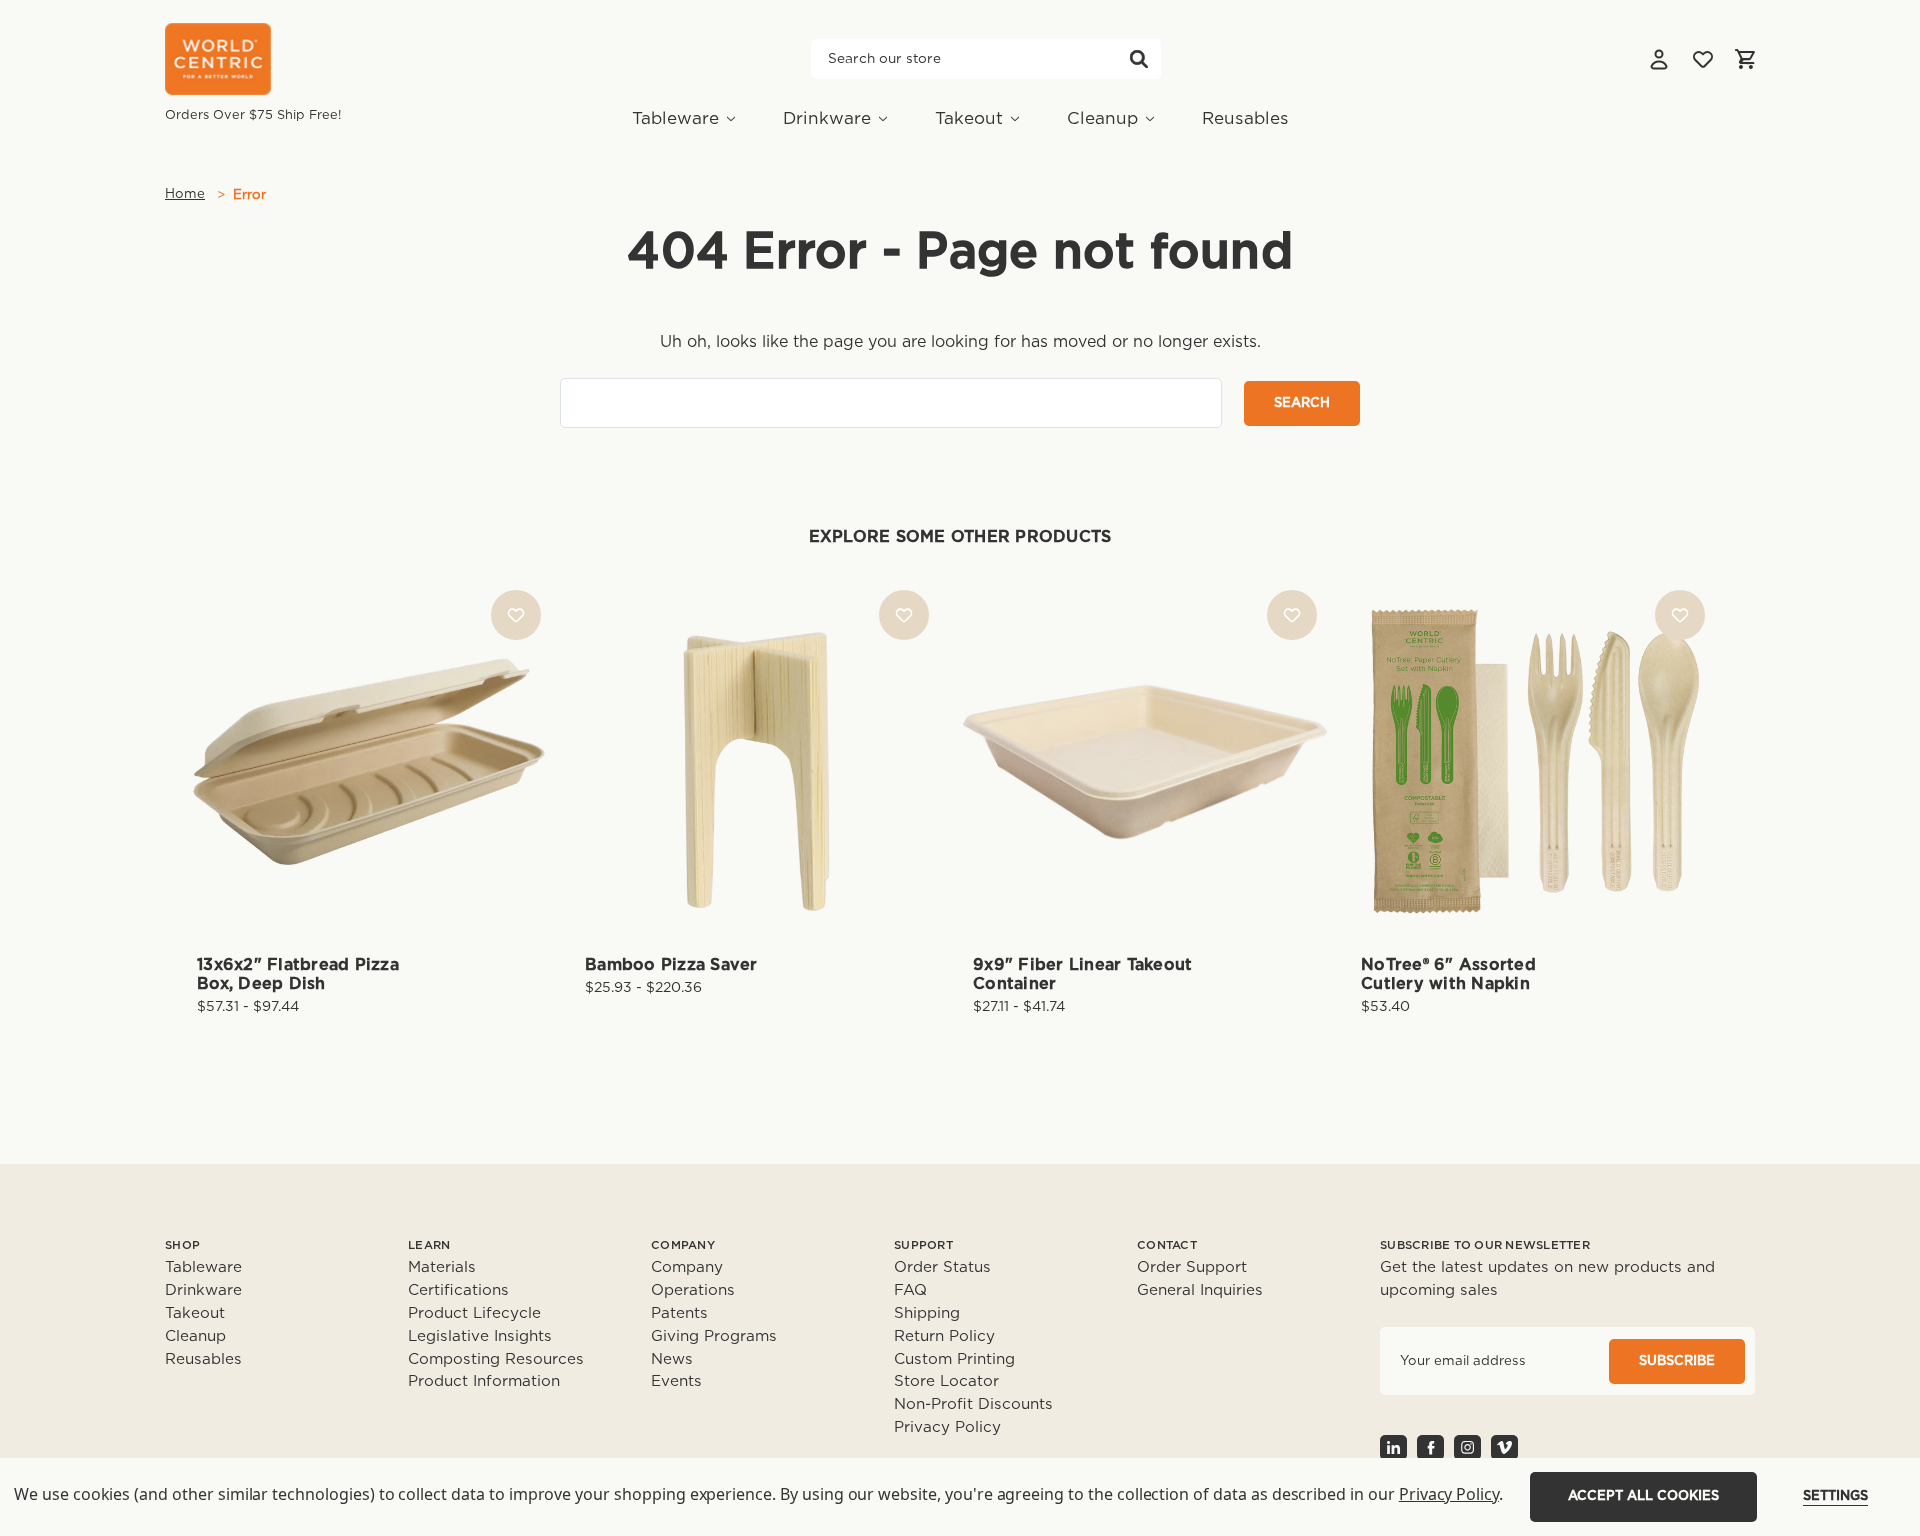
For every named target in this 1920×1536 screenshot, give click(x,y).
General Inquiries (1200, 1290)
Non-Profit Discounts (973, 1404)
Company (687, 1267)
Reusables (1245, 118)
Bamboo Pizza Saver (671, 965)
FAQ (910, 1290)
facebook (1430, 1447)
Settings (1835, 1496)
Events (676, 1381)
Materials (442, 1267)
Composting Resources (496, 1359)
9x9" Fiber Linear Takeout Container (1082, 974)
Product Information (484, 1381)
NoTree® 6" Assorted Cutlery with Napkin (1448, 974)
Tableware (675, 118)
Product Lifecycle (474, 1313)
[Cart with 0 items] (1745, 59)
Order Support (1192, 1267)
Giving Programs (714, 1336)
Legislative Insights (480, 1336)
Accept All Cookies (1643, 1496)
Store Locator (946, 1381)
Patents (679, 1313)
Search (1139, 59)
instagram (1467, 1447)
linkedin (1393, 1447)
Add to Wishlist (516, 615)
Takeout (969, 118)
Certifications (458, 1290)
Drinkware (827, 118)
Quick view (369, 727)
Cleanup (1102, 118)
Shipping (927, 1313)
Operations (693, 1290)
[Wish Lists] (1703, 59)
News (672, 1359)
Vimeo (1504, 1447)
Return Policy (944, 1336)
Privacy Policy (947, 1427)
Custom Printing (954, 1359)
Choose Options (369, 793)
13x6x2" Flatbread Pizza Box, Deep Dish (298, 974)
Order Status (942, 1267)
